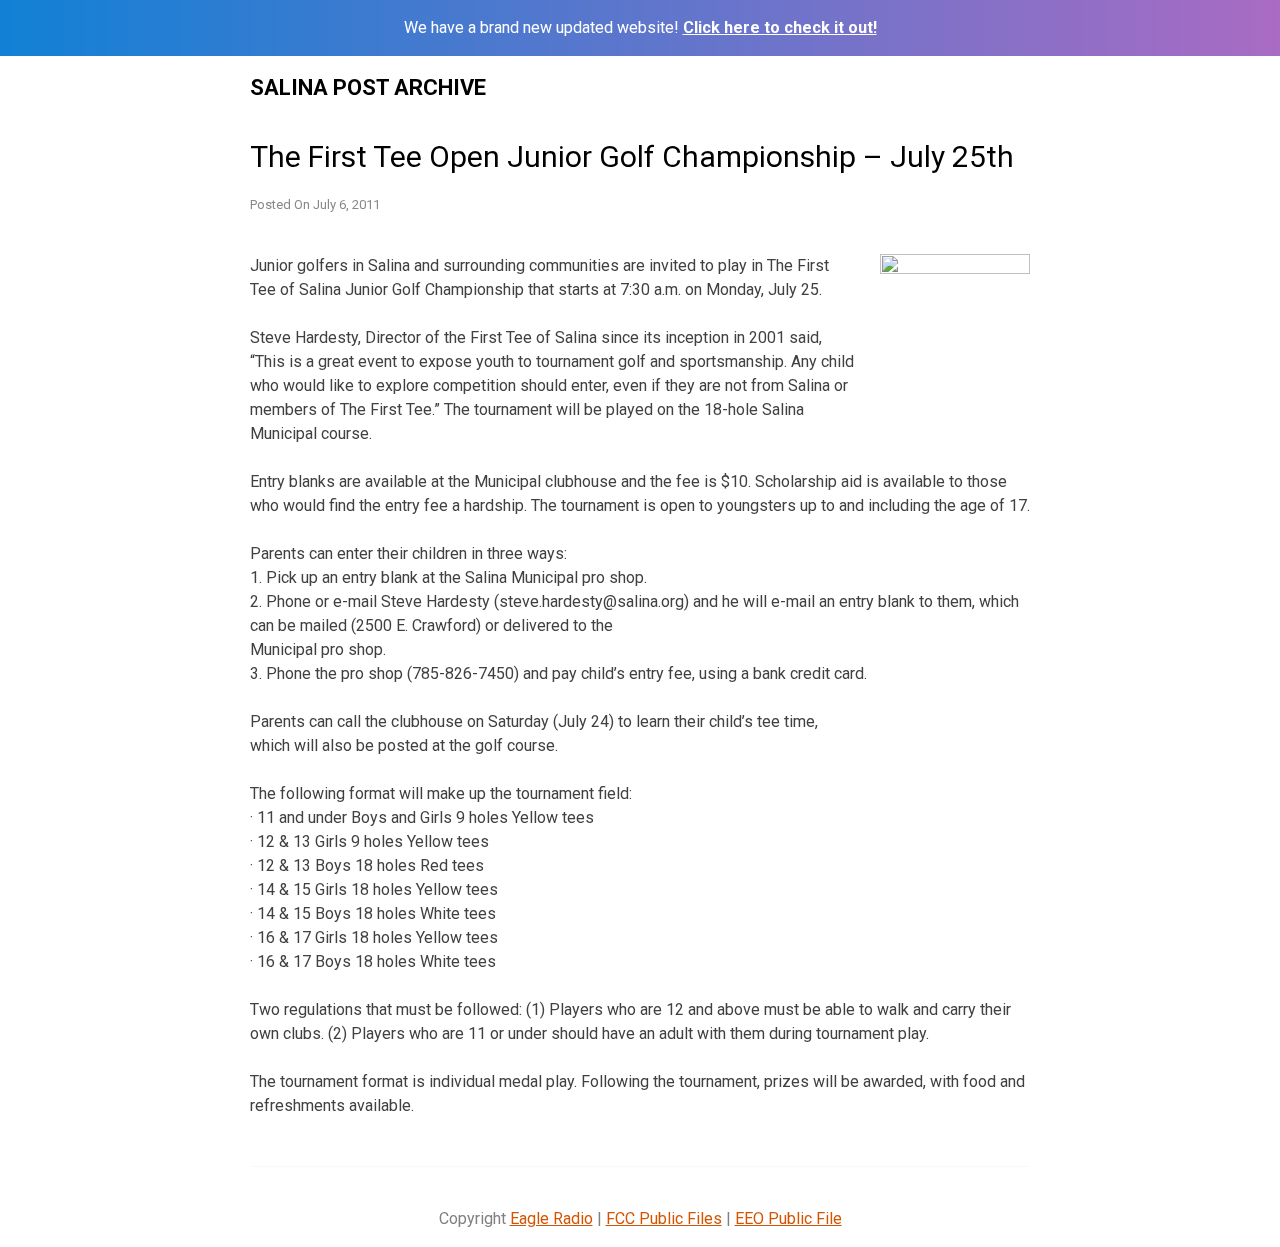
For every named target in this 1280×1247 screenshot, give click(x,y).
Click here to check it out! (780, 27)
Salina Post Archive (368, 87)
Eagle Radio (551, 1218)
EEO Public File (788, 1218)
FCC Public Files (664, 1218)
